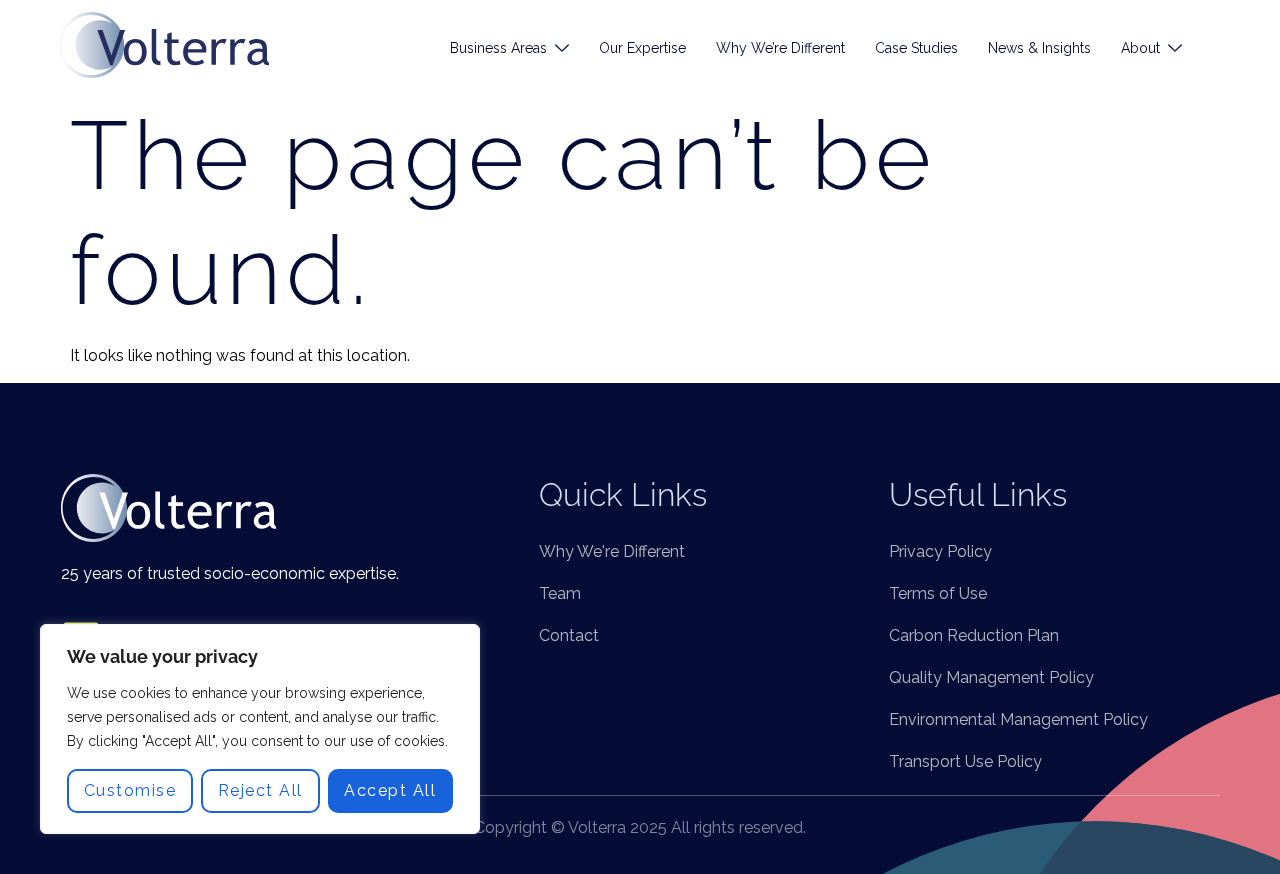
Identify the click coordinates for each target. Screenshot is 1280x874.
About (1140, 48)
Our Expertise (642, 48)
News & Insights (1039, 48)
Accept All (390, 790)
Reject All (260, 790)
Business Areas (498, 48)
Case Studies (916, 48)
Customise (130, 790)
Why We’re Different (780, 48)
